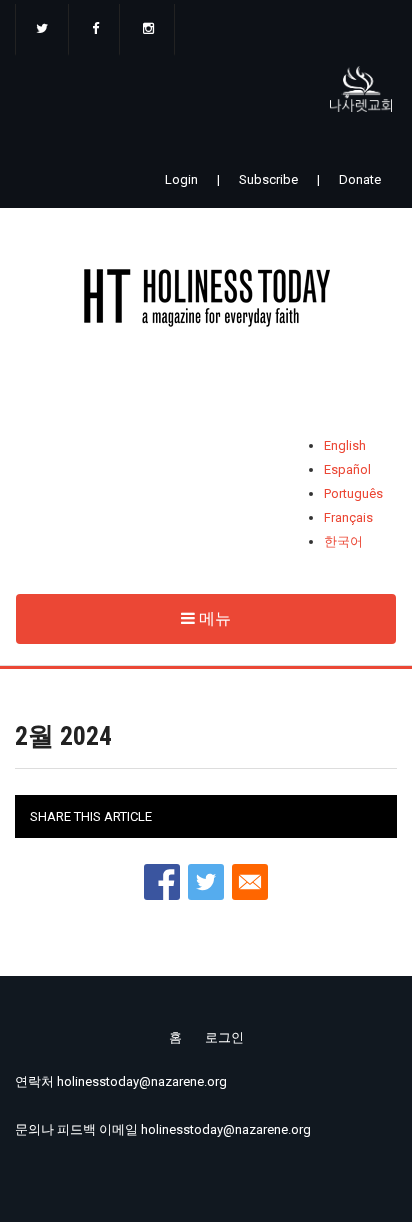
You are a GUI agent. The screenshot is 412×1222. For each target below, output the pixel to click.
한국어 (343, 541)
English (345, 445)
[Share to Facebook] (162, 882)
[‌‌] (42, 30)
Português (353, 493)
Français (348, 517)
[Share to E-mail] (250, 882)
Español (347, 469)
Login (181, 179)
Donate (360, 179)
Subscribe (268, 179)
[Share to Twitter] (206, 882)
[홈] (206, 301)
